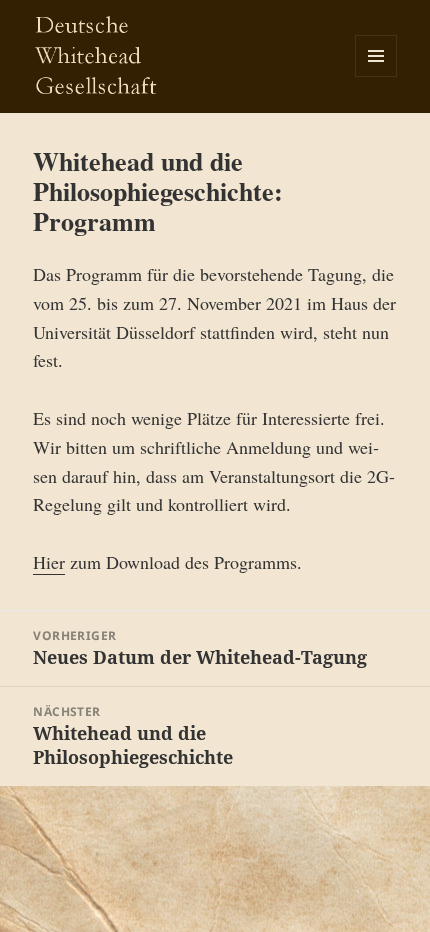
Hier (49, 562)
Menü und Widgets (376, 76)
